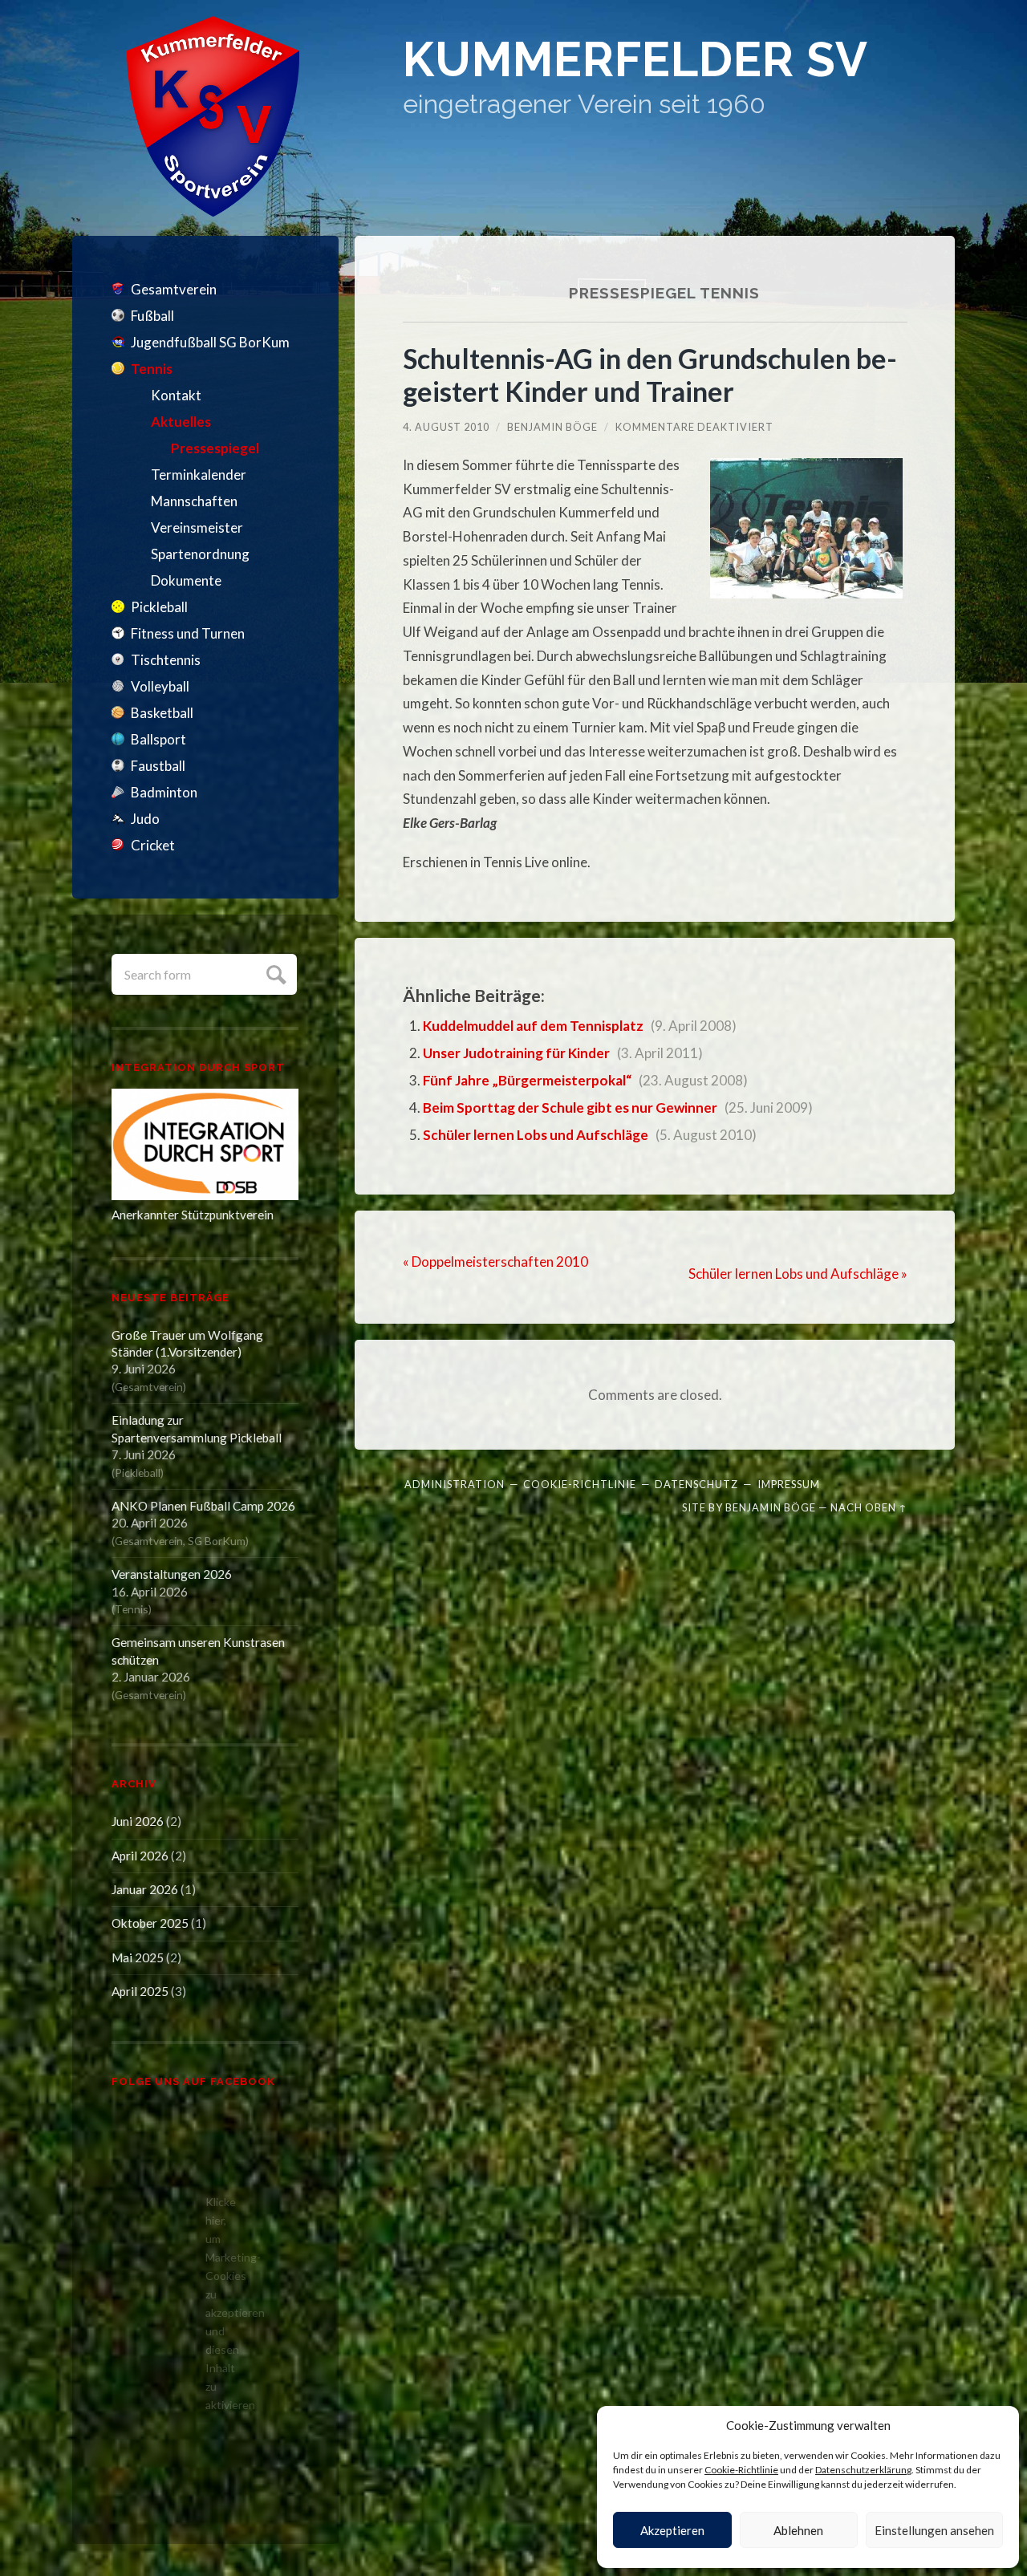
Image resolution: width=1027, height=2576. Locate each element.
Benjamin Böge (552, 427)
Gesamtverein (174, 289)
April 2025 (140, 1991)
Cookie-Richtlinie (741, 2470)
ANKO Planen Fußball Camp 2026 (203, 1506)
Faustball (158, 766)
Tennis (152, 369)
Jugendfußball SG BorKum (210, 342)
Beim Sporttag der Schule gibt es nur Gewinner (570, 1107)
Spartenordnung (200, 554)
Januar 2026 (145, 1889)
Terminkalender (199, 475)
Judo (145, 819)
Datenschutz (696, 1484)
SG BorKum (217, 1541)
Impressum (789, 1484)
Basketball (162, 713)
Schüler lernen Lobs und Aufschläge (536, 1135)
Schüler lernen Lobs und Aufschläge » (798, 1274)
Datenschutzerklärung (863, 2470)
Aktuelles (181, 422)
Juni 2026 (138, 1821)
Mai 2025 (138, 1957)
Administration (455, 1484)
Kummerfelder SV (635, 60)
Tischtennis (166, 660)
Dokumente (186, 580)
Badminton (164, 792)
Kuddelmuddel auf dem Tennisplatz (533, 1026)
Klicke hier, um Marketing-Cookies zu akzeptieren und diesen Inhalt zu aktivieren (209, 2303)
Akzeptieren (672, 2530)
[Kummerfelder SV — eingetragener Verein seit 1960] (213, 116)
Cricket (153, 845)
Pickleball (159, 607)
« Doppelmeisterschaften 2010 (495, 1262)
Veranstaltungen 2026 (172, 1574)
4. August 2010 (446, 427)
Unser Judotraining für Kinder (516, 1053)
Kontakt (176, 395)
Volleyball (160, 686)
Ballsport (158, 739)
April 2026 (140, 1856)
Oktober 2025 (150, 1923)
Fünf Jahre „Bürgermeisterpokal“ (527, 1080)
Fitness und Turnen (188, 633)
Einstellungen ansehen (934, 2530)
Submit (274, 973)
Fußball (152, 316)
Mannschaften (194, 501)
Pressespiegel (215, 448)
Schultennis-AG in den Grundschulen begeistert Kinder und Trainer (650, 375)
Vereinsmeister (197, 527)
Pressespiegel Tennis (664, 293)
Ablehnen (798, 2530)
